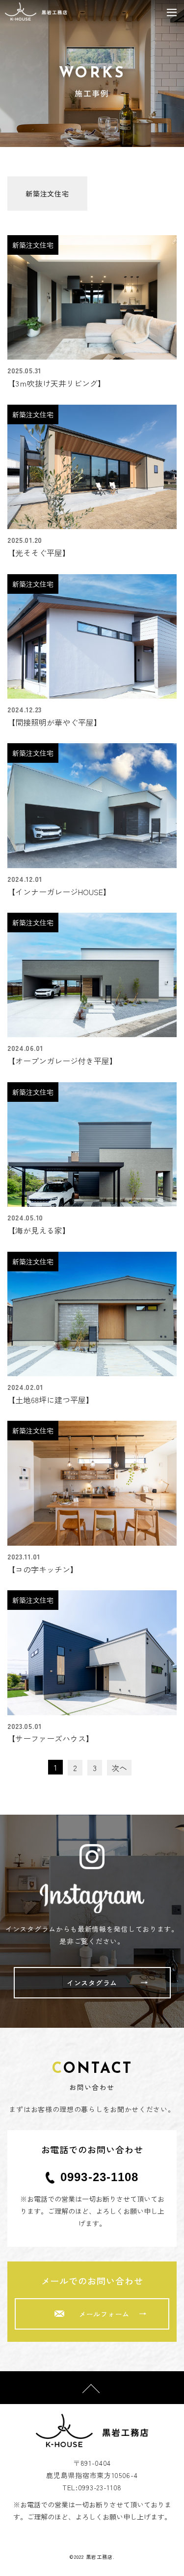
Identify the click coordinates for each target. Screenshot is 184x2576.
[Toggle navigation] (172, 12)
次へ (119, 1768)
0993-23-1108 (99, 2177)
